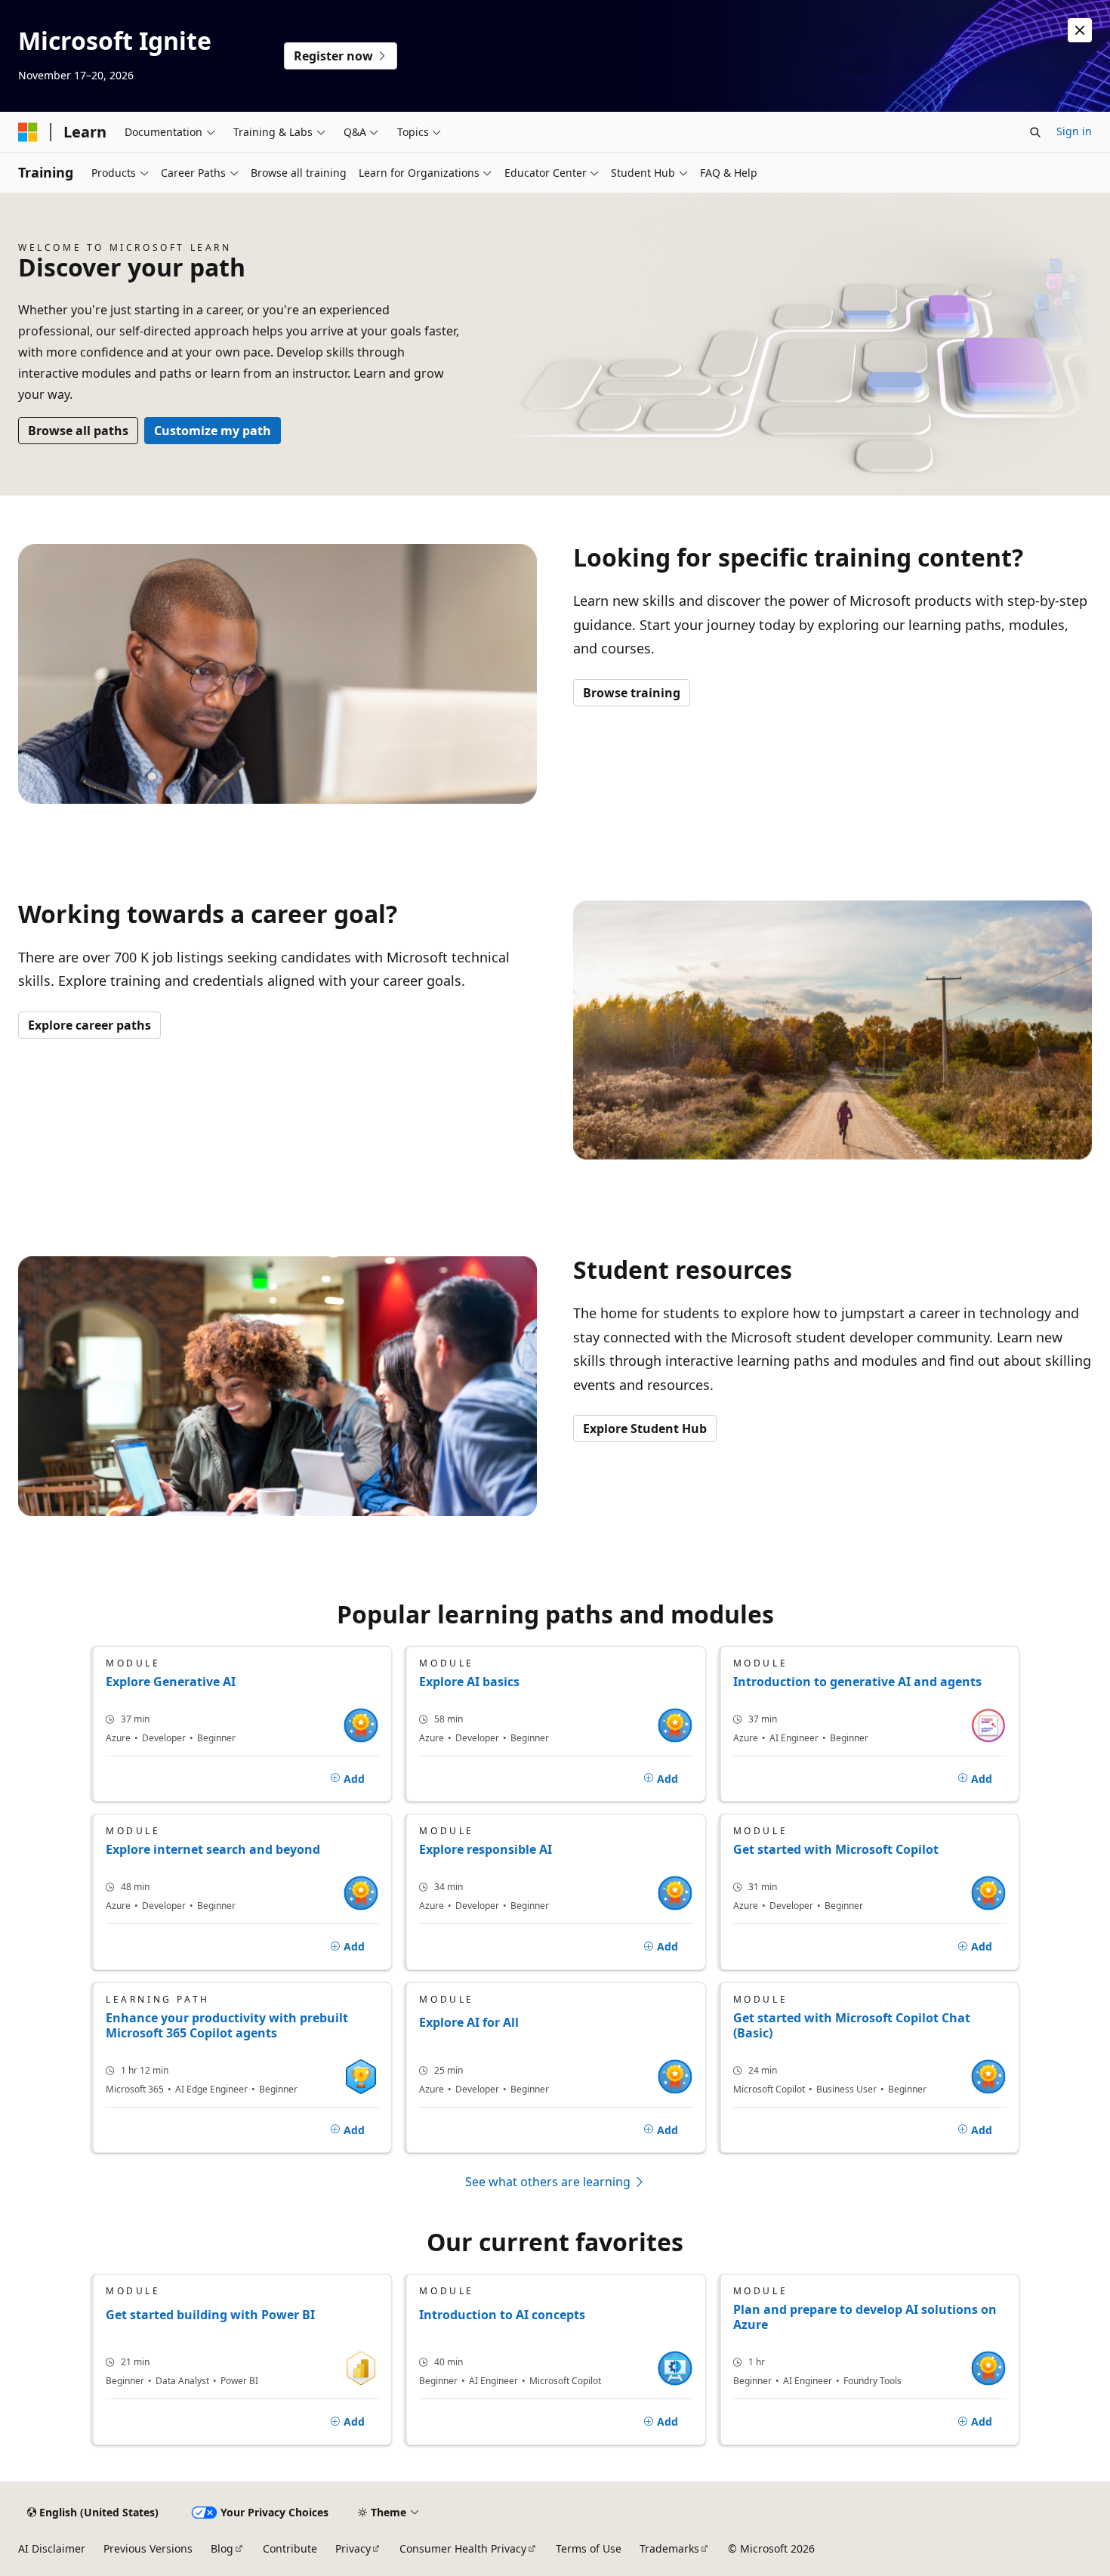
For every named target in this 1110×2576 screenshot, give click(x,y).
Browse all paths (78, 431)
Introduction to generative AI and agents (857, 1682)
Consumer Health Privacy (463, 2548)
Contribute (290, 2548)
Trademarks (669, 2548)
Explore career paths (89, 1025)
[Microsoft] (28, 132)
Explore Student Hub (645, 1429)
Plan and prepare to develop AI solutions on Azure (865, 2317)
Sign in (1074, 131)
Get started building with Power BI (210, 2315)
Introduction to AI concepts (502, 2315)
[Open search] (1035, 132)
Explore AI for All (469, 2023)
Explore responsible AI (486, 1849)
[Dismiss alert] (1080, 30)
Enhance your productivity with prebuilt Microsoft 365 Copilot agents (227, 2025)
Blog (222, 2548)
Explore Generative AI (171, 1682)
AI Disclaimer (52, 2548)
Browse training (632, 693)
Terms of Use (589, 2548)
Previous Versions (148, 2548)
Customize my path (213, 431)
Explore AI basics (469, 1682)
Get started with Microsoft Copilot (836, 1849)
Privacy (353, 2548)
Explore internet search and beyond (213, 1849)
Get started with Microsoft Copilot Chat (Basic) (852, 2025)
